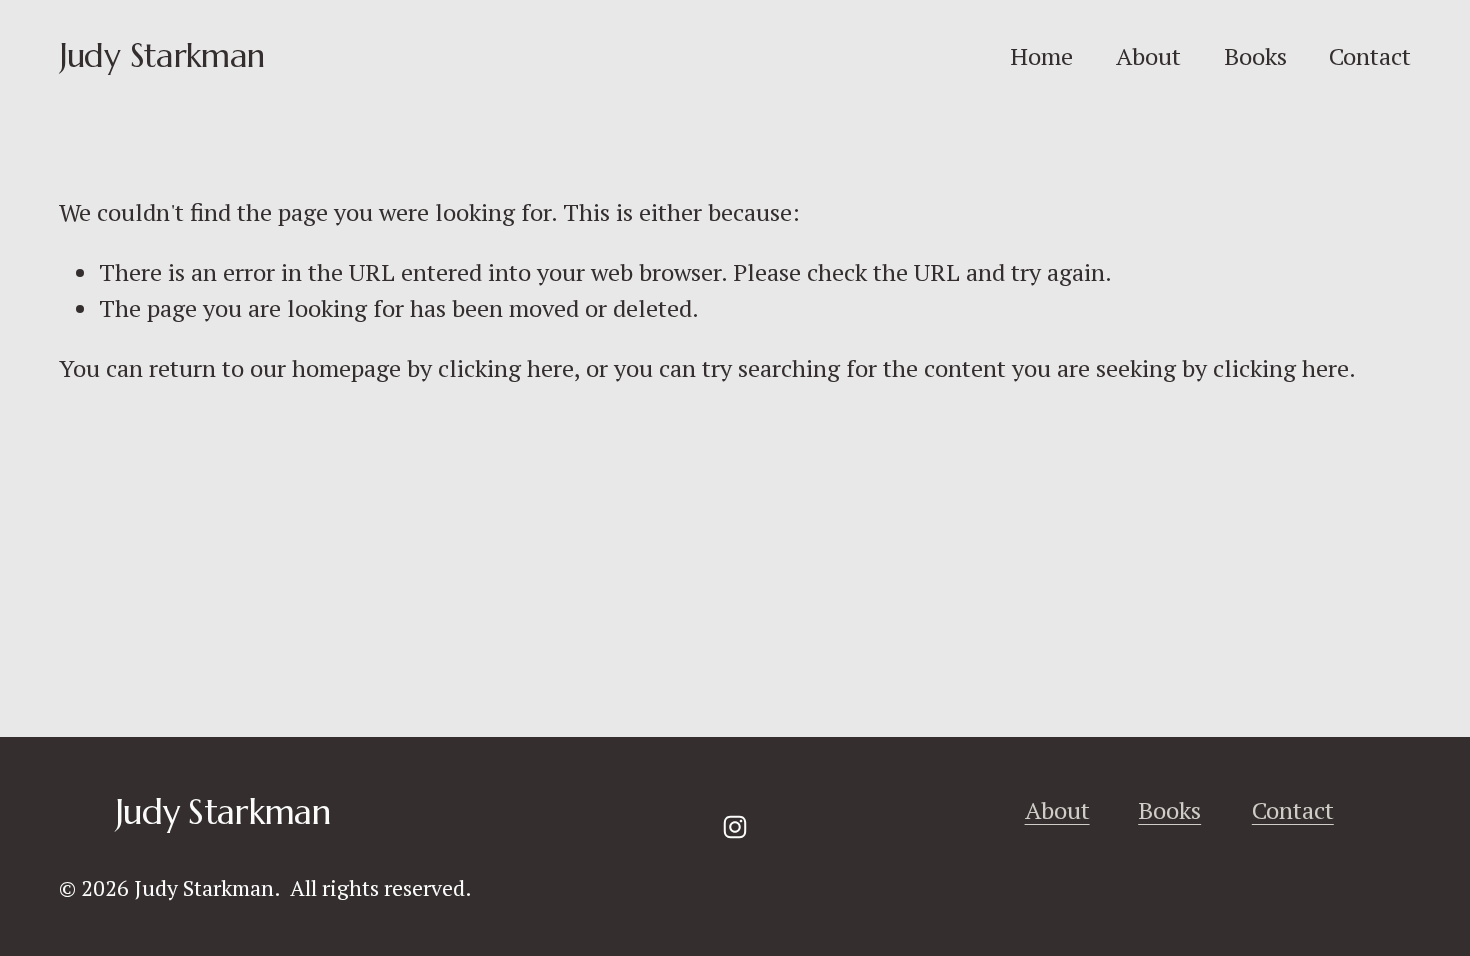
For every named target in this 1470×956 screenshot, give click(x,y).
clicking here (506, 368)
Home (1041, 56)
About (1148, 56)
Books (1255, 56)
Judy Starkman (161, 55)
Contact (1370, 56)
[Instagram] (735, 827)
